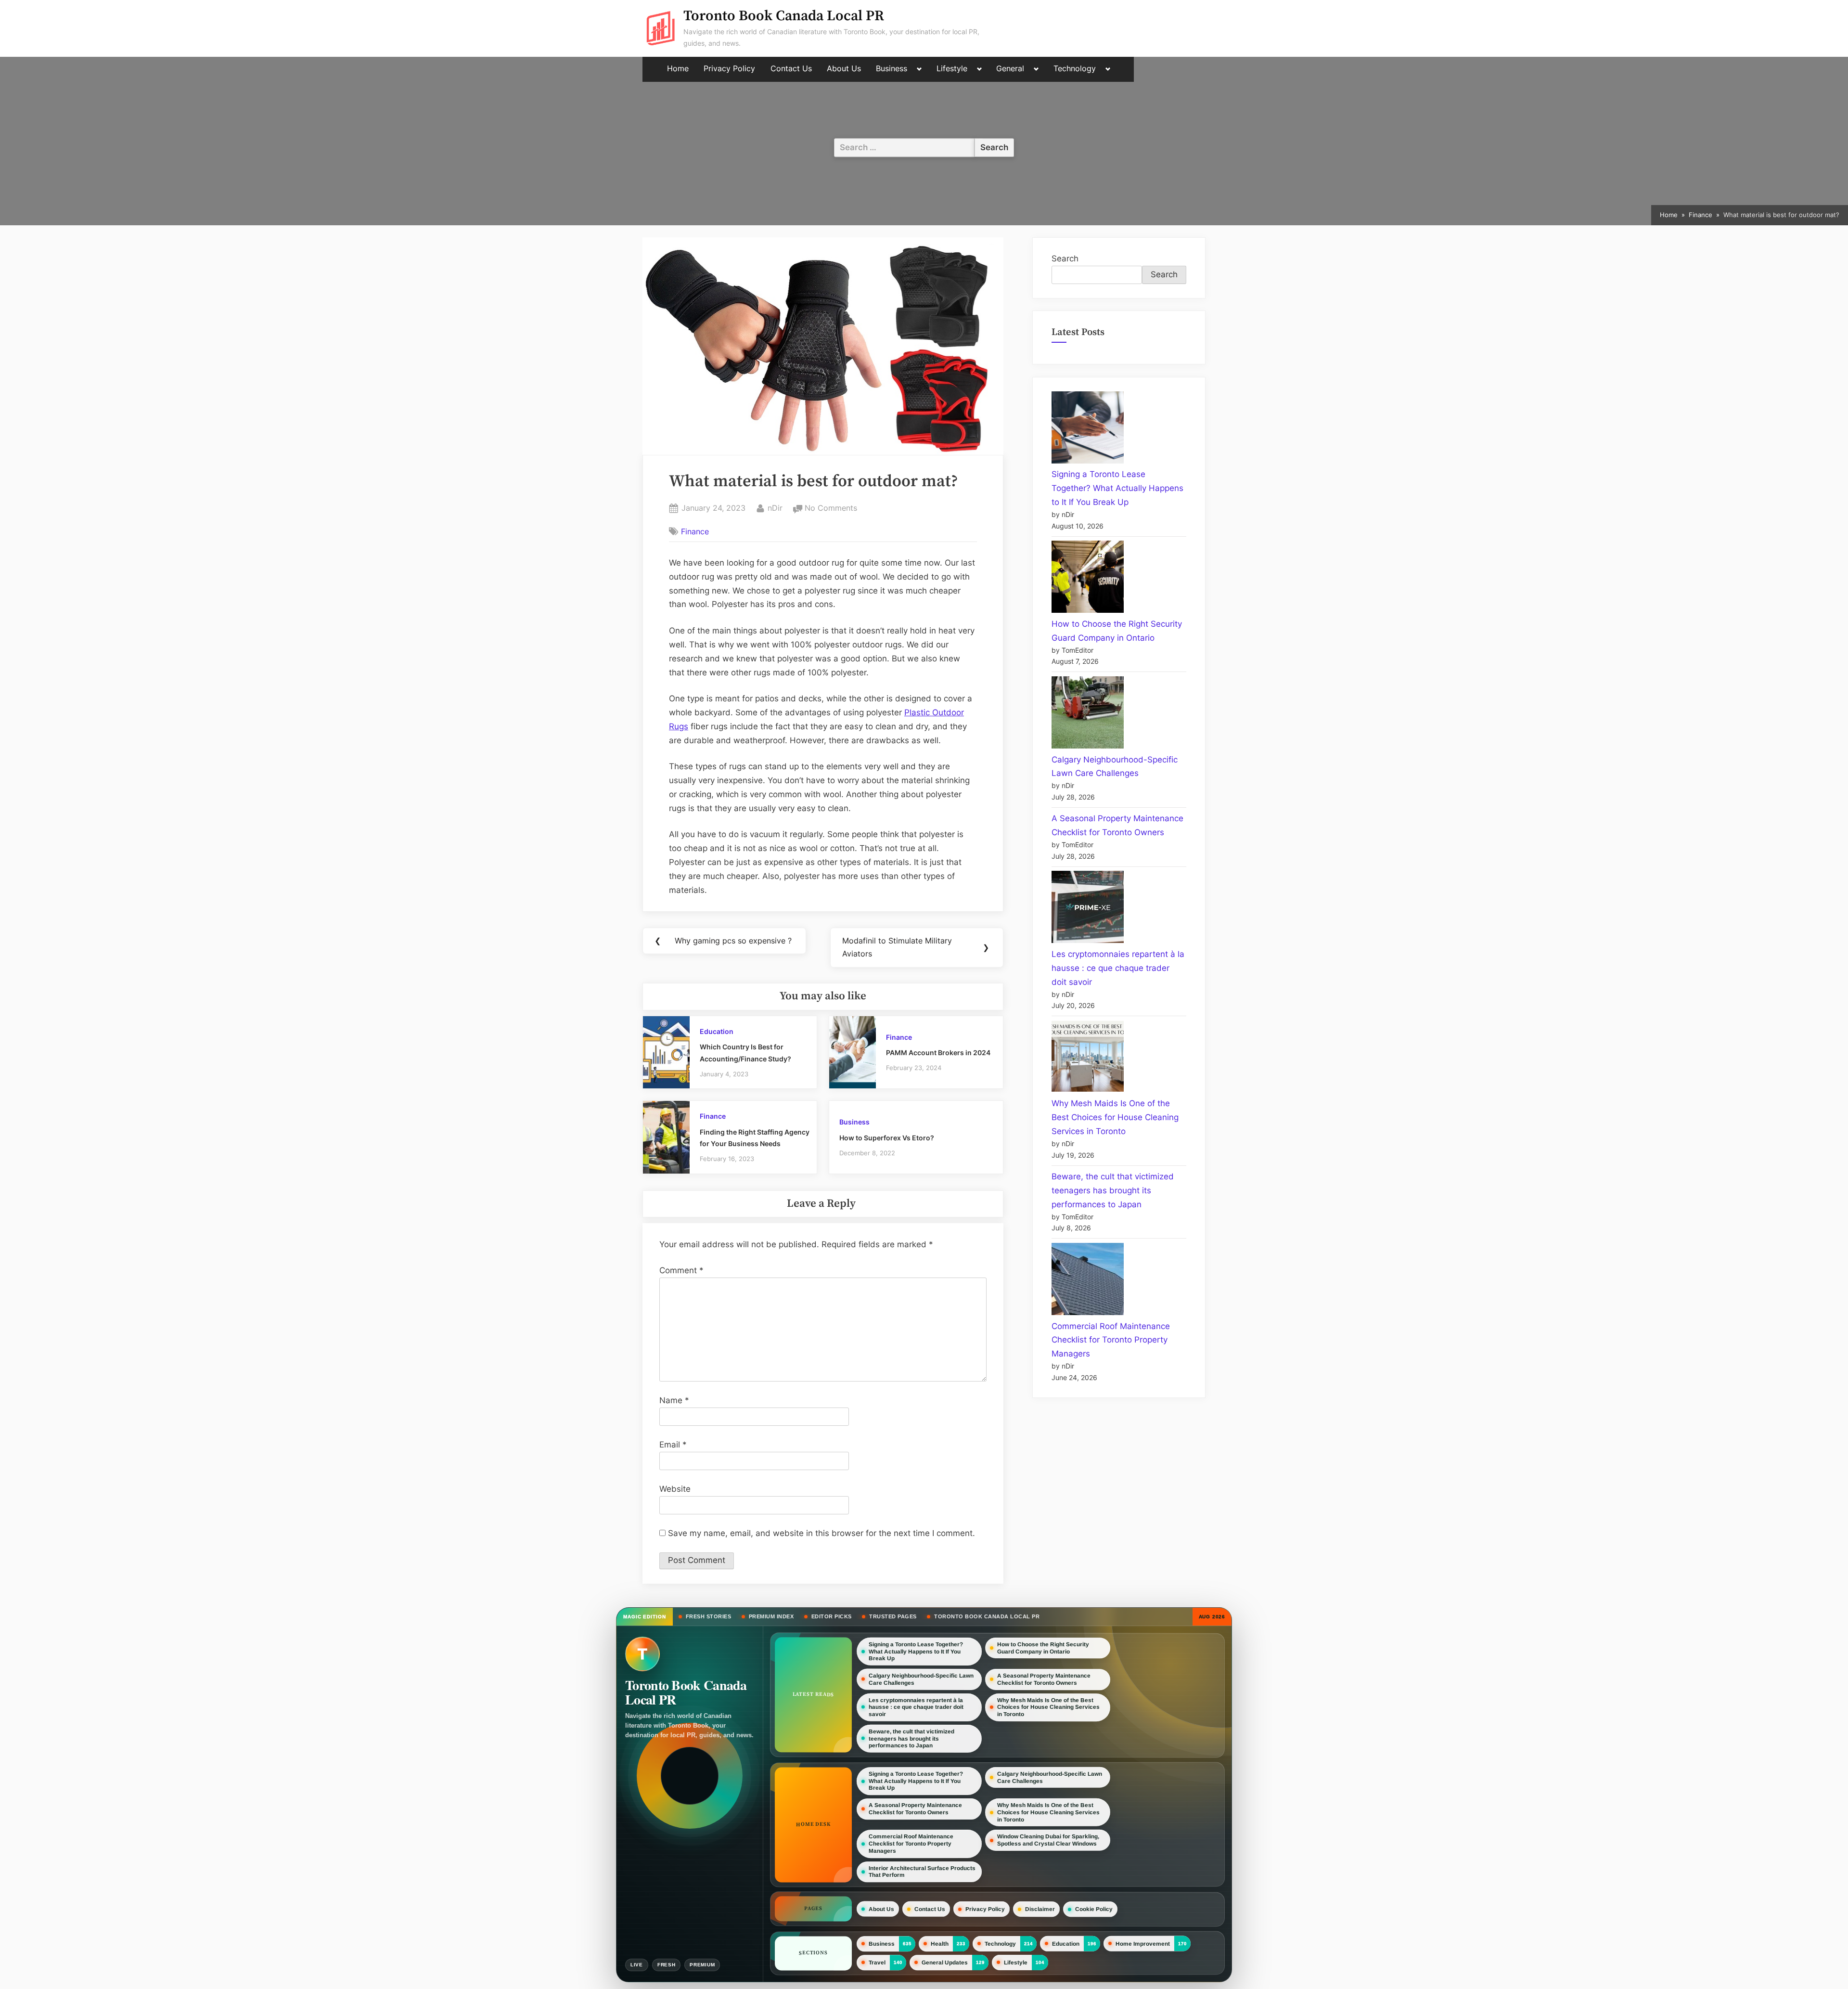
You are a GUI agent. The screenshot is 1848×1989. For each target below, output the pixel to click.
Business (892, 69)
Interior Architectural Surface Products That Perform (922, 1872)
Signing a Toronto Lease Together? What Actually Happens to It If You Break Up (1117, 488)
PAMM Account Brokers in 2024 (938, 1053)
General (1010, 69)
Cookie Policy (1094, 1909)
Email (673, 1445)
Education (717, 1031)
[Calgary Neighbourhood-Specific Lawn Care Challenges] (1088, 715)
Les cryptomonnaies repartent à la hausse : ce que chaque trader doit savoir (1118, 968)
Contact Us (791, 69)
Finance (695, 531)
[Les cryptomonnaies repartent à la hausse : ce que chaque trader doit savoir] (1088, 909)
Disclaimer (1040, 1909)
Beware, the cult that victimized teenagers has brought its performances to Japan (1113, 1190)
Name (674, 1400)
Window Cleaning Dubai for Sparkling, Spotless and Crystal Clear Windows (1048, 1840)
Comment (681, 1270)
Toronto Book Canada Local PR (784, 16)
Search (1065, 258)
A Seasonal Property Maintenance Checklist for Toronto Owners (1044, 1679)
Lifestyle (952, 69)
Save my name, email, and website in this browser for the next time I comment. (821, 1533)
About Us (844, 69)
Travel (877, 1963)
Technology (1075, 69)
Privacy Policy (729, 69)
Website (675, 1489)
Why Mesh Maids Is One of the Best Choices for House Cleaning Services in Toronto (1115, 1117)
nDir (775, 508)
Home (678, 69)
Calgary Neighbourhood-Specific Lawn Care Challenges (921, 1679)
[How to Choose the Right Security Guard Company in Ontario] (1088, 579)
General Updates (945, 1963)
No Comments (831, 509)
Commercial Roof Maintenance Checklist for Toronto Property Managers (1111, 1340)
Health (940, 1944)
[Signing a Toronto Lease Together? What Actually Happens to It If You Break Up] (1088, 430)
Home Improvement (1143, 1944)
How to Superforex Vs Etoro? (887, 1138)
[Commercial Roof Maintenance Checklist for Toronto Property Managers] (1088, 1281)
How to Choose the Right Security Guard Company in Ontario (1043, 1648)
